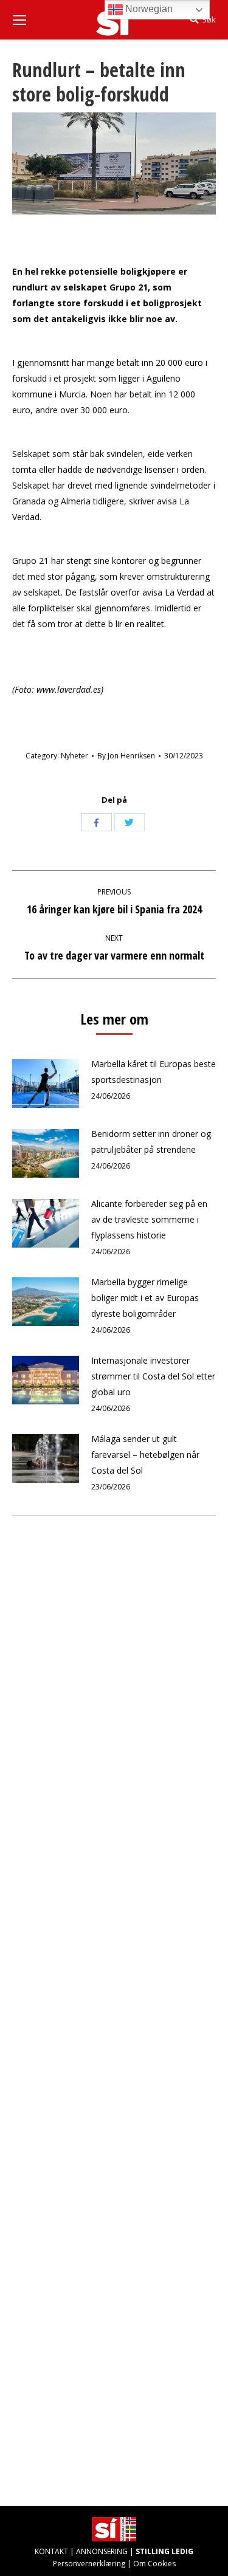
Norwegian (148, 9)
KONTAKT (51, 2551)
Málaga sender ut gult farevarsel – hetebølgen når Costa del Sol (145, 1455)
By (126, 756)
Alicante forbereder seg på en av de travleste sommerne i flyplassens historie (149, 1219)
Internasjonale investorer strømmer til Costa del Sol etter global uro (153, 1376)
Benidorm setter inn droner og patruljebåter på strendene (151, 1142)
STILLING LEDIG (164, 2551)
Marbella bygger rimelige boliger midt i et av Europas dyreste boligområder (145, 1298)
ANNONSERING (102, 2551)
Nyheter (74, 756)
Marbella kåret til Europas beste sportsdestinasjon (154, 1072)
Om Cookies (154, 2564)
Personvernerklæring (89, 2564)
